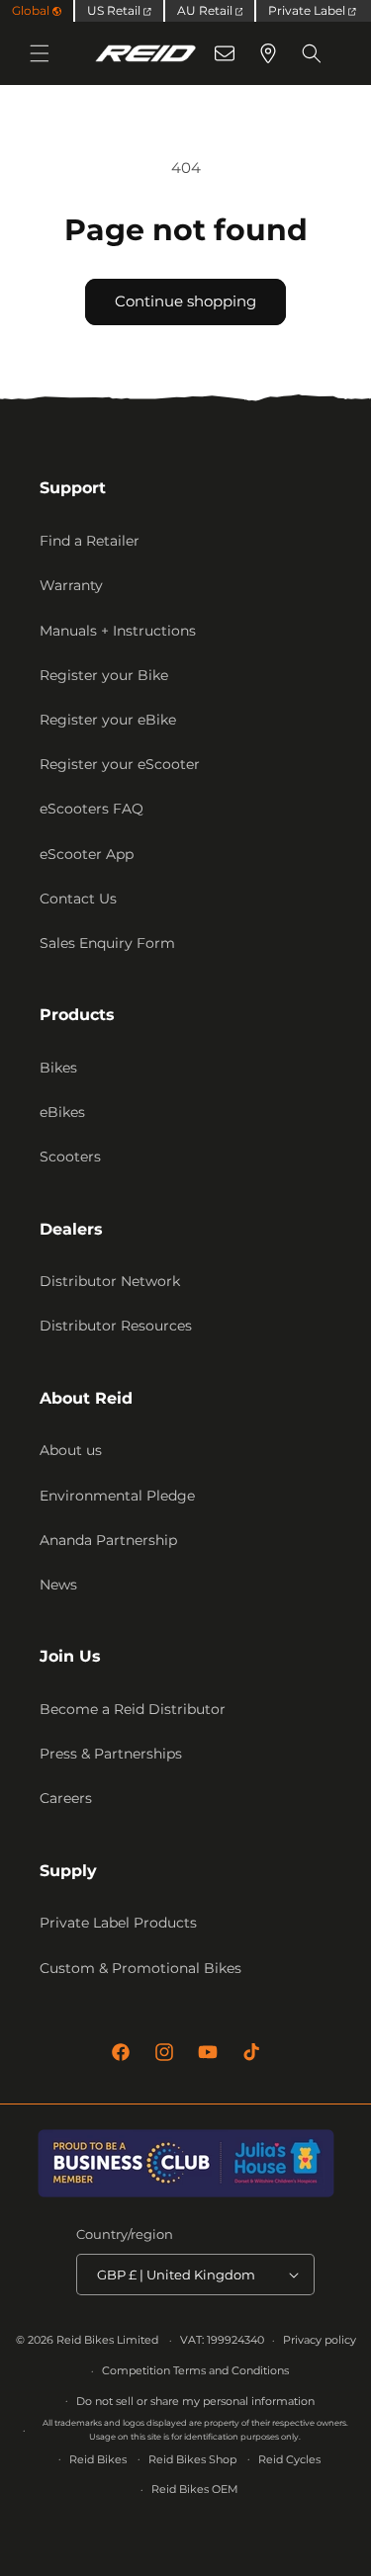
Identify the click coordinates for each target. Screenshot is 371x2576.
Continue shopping (185, 301)
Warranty (71, 585)
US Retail (115, 10)
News (58, 1585)
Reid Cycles (289, 2459)
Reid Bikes (98, 2459)
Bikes (58, 1068)
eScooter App (87, 854)
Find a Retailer (90, 541)
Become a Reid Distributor (133, 1709)
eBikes (62, 1112)
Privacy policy (320, 2340)
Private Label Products (118, 1923)
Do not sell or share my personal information (195, 2401)
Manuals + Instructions (118, 631)
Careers (66, 1798)
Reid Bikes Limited (107, 2340)
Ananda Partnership (108, 1540)
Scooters (70, 1157)
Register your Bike (104, 675)
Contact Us (78, 899)
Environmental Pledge (117, 1496)
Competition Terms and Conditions (195, 2370)
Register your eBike (108, 720)
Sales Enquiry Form (107, 943)
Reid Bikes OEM (195, 2489)
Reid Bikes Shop (192, 2459)
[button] (40, 53)
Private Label (308, 10)
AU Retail (206, 10)
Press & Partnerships (111, 1754)
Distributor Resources (116, 1326)
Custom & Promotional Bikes (140, 1968)
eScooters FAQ (92, 809)
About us (71, 1450)
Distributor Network (110, 1281)
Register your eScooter (120, 764)
